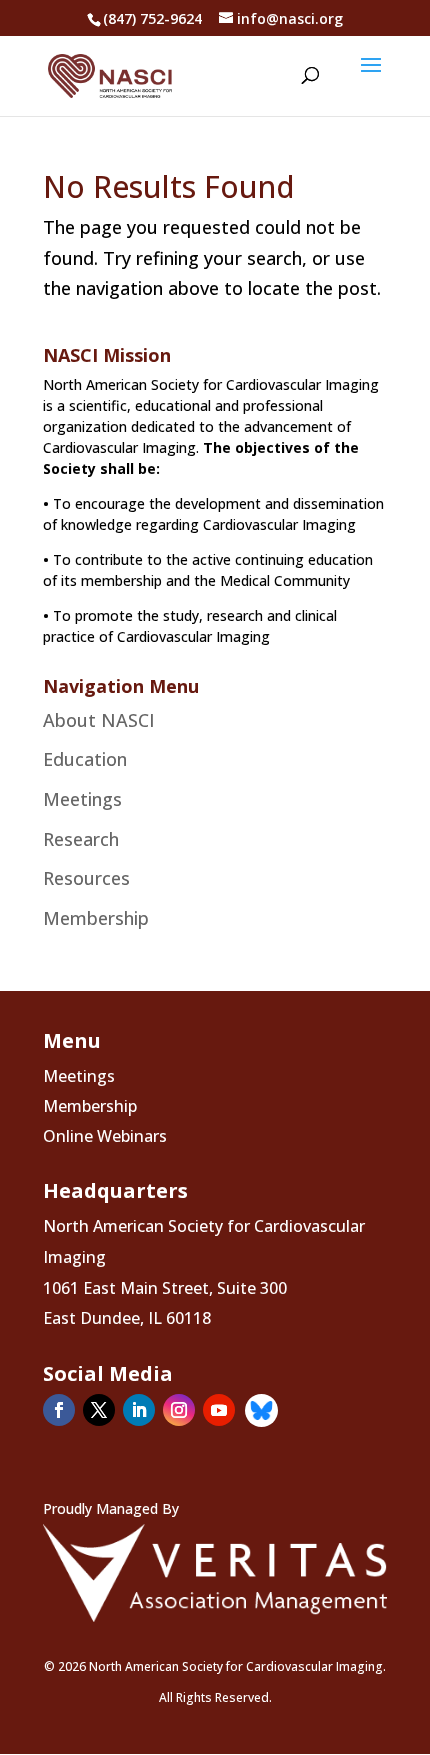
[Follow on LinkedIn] (139, 1410)
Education (85, 759)
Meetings (82, 799)
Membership (96, 918)
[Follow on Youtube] (219, 1410)
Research (81, 839)
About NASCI (99, 720)
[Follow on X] (99, 1410)
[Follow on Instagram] (179, 1410)
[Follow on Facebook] (59, 1410)
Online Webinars (105, 1138)
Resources (86, 878)
